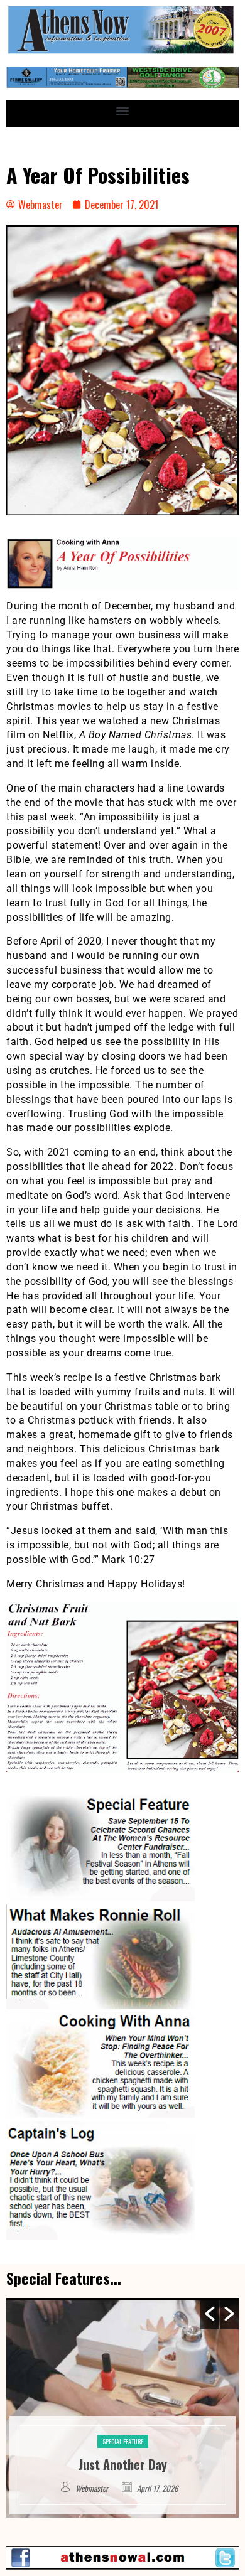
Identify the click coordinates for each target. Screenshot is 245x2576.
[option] (122, 2408)
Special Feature (123, 2423)
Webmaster (93, 2488)
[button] (123, 111)
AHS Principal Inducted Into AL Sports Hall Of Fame (123, 2455)
